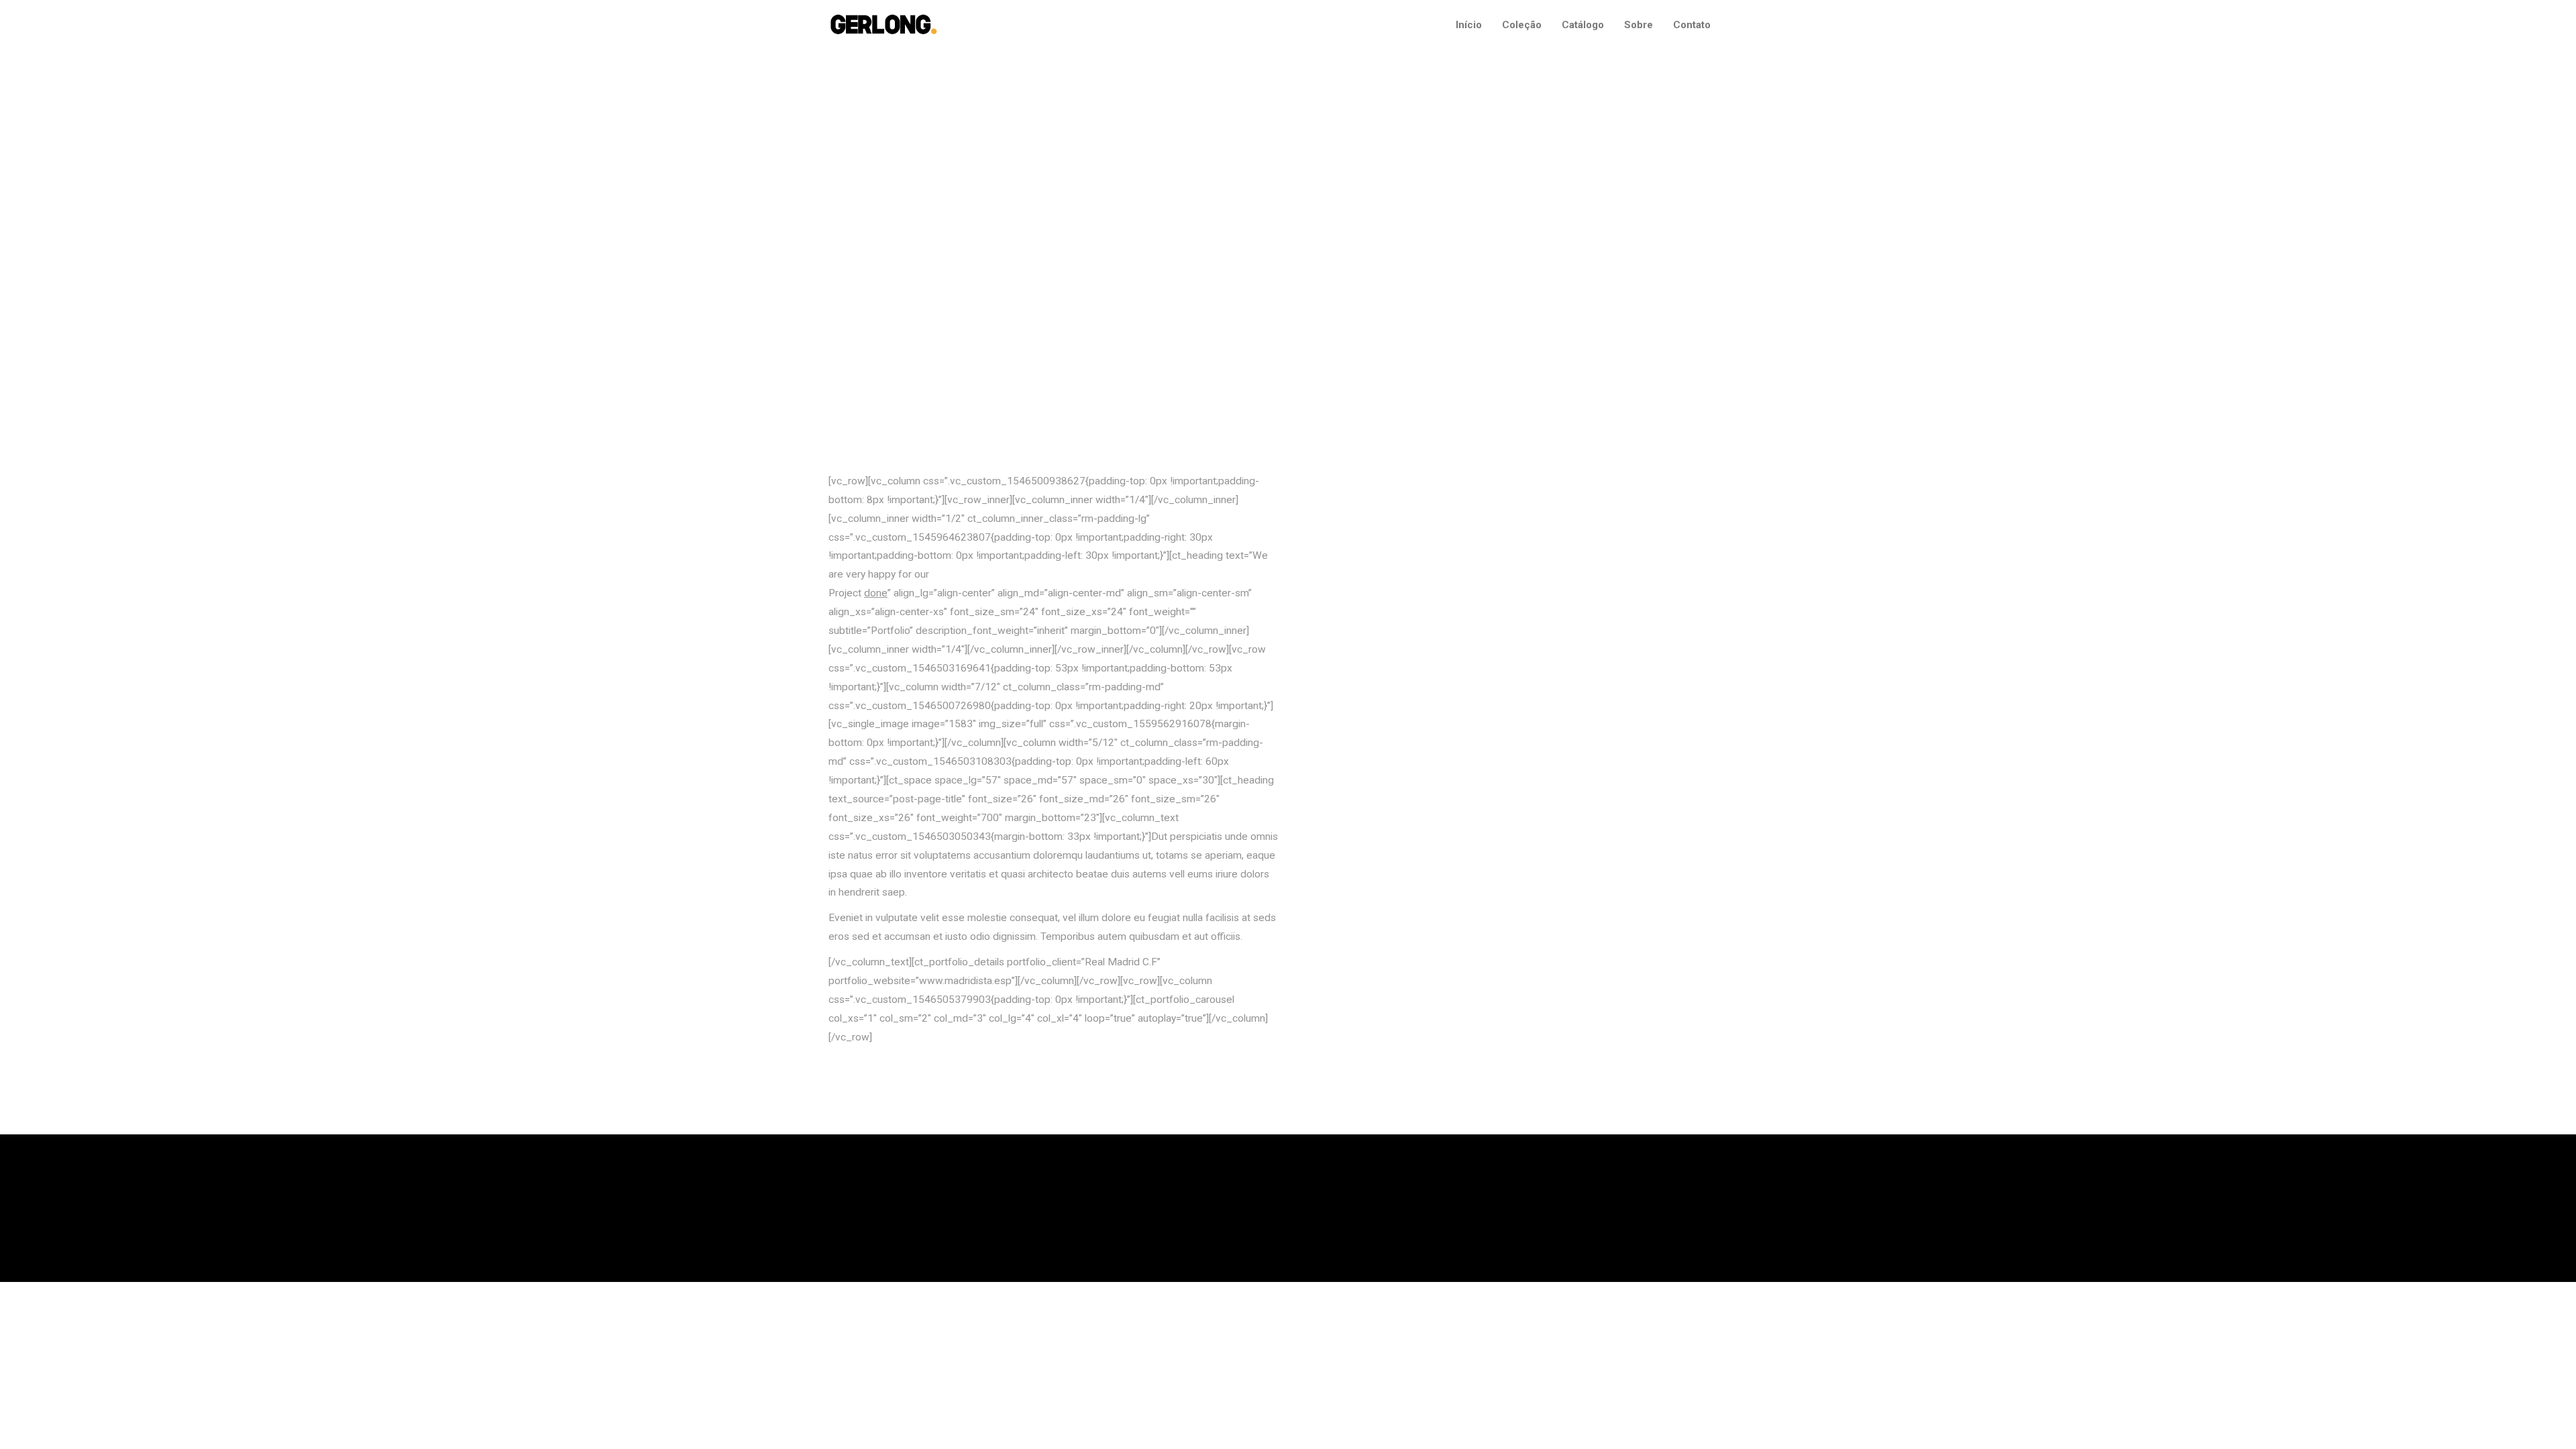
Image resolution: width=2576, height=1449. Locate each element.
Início (1469, 25)
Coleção (1522, 25)
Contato (1692, 25)
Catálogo (1583, 25)
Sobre (1639, 25)
